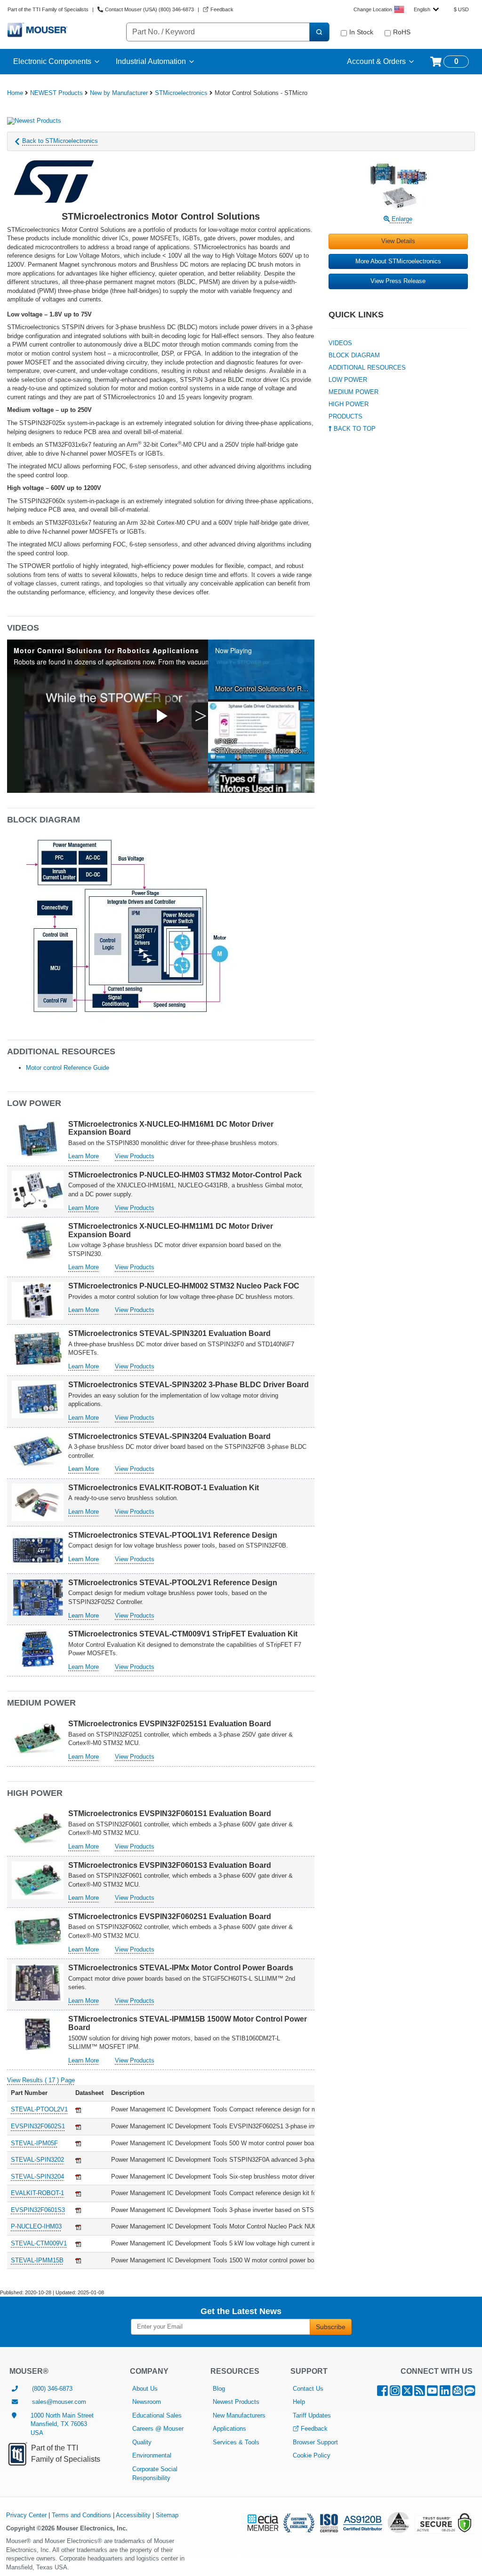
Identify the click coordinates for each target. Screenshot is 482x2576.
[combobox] (426, 9)
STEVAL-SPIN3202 (37, 2160)
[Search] (319, 32)
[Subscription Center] (458, 2393)
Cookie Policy (312, 2455)
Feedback (314, 2429)
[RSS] (420, 2393)
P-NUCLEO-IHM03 (36, 2226)
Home (15, 93)
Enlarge (401, 219)
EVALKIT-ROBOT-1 (37, 2193)
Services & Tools (236, 2442)
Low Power (348, 380)
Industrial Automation (151, 61)
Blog (219, 2389)
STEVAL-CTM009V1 (39, 2243)
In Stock (361, 32)
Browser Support (315, 2442)
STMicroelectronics (181, 93)
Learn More (84, 1156)
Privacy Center (26, 2515)
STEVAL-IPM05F (34, 2143)
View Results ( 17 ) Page (41, 2080)
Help (299, 2402)
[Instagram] (395, 2393)
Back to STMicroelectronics (60, 141)
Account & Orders (376, 61)
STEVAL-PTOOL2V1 (39, 2109)
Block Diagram (354, 355)
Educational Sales (157, 2415)
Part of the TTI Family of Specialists (48, 9)
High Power (349, 404)
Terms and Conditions (81, 2515)
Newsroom (147, 2402)
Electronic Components (52, 61)
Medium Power (353, 392)
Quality (142, 2442)
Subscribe (331, 2327)
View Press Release (398, 281)
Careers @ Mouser (158, 2429)
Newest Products (236, 2402)
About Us (145, 2389)
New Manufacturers (239, 2415)
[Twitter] (407, 2393)
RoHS (402, 32)
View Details (398, 241)
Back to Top (354, 429)
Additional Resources (367, 367)
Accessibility (133, 2515)
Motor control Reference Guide (68, 1068)
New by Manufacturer (119, 93)
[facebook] (382, 2393)
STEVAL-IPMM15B (37, 2260)
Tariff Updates (312, 2415)
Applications (229, 2429)
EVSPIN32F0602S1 (38, 2126)
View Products (135, 1156)
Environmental (152, 2455)
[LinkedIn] (445, 2393)
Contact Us (308, 2389)
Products (345, 416)
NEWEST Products (56, 93)
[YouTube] (432, 2393)
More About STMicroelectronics (398, 261)
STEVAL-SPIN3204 (37, 2177)
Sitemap (167, 2515)
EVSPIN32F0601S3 (38, 2210)
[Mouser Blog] (470, 2393)
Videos (340, 343)
